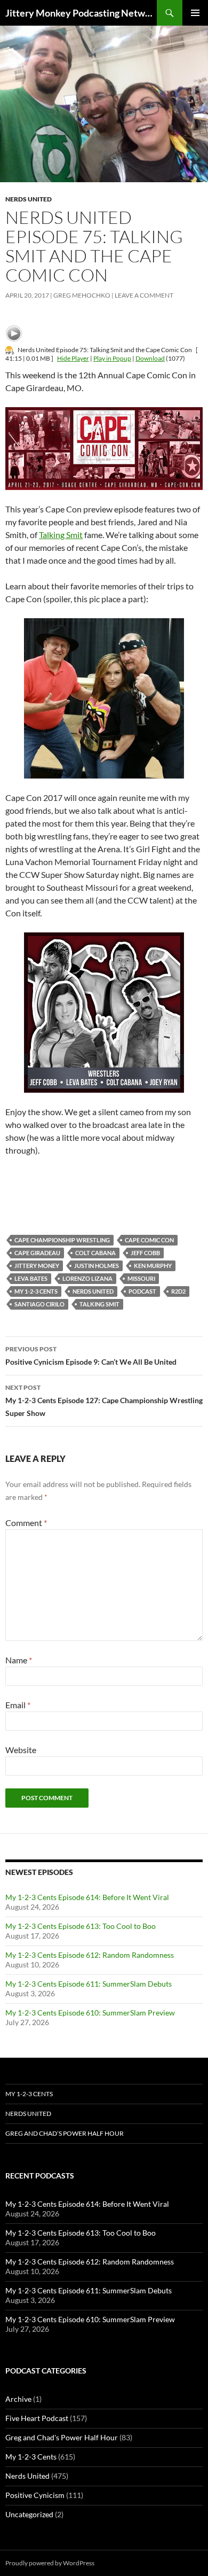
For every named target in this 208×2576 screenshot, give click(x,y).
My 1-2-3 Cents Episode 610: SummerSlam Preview (90, 2013)
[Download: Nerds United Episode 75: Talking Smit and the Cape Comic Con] (10, 350)
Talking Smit (61, 535)
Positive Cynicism (35, 2495)
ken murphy (153, 1266)
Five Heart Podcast (37, 2418)
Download (150, 358)
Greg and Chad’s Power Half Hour (65, 2133)
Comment (26, 1523)
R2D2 (178, 1291)
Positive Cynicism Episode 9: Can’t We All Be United (91, 1356)
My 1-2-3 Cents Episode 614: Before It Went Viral (87, 1897)
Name (19, 1660)
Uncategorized (29, 2514)
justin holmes (97, 1266)
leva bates (31, 1278)
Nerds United (29, 199)
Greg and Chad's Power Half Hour (62, 2437)
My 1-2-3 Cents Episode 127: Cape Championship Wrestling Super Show (104, 1400)
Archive (18, 2399)
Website (21, 1750)
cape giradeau (37, 1253)
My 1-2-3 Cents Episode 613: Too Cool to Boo (81, 1926)
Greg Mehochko (82, 295)
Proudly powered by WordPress (50, 2563)
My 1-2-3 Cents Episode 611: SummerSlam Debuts (89, 1984)
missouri (141, 1278)
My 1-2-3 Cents (36, 1291)
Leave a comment (144, 295)
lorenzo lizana (87, 1278)
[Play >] (14, 333)
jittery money (37, 1266)
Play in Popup (112, 358)
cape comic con (149, 1240)
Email (18, 1705)
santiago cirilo (39, 1304)
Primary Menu (195, 13)
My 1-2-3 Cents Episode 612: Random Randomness (90, 1955)
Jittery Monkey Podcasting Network (81, 13)
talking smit (99, 1304)
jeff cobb (145, 1253)
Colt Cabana (95, 1253)
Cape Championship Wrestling (62, 1240)
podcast (142, 1291)
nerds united (93, 1291)
